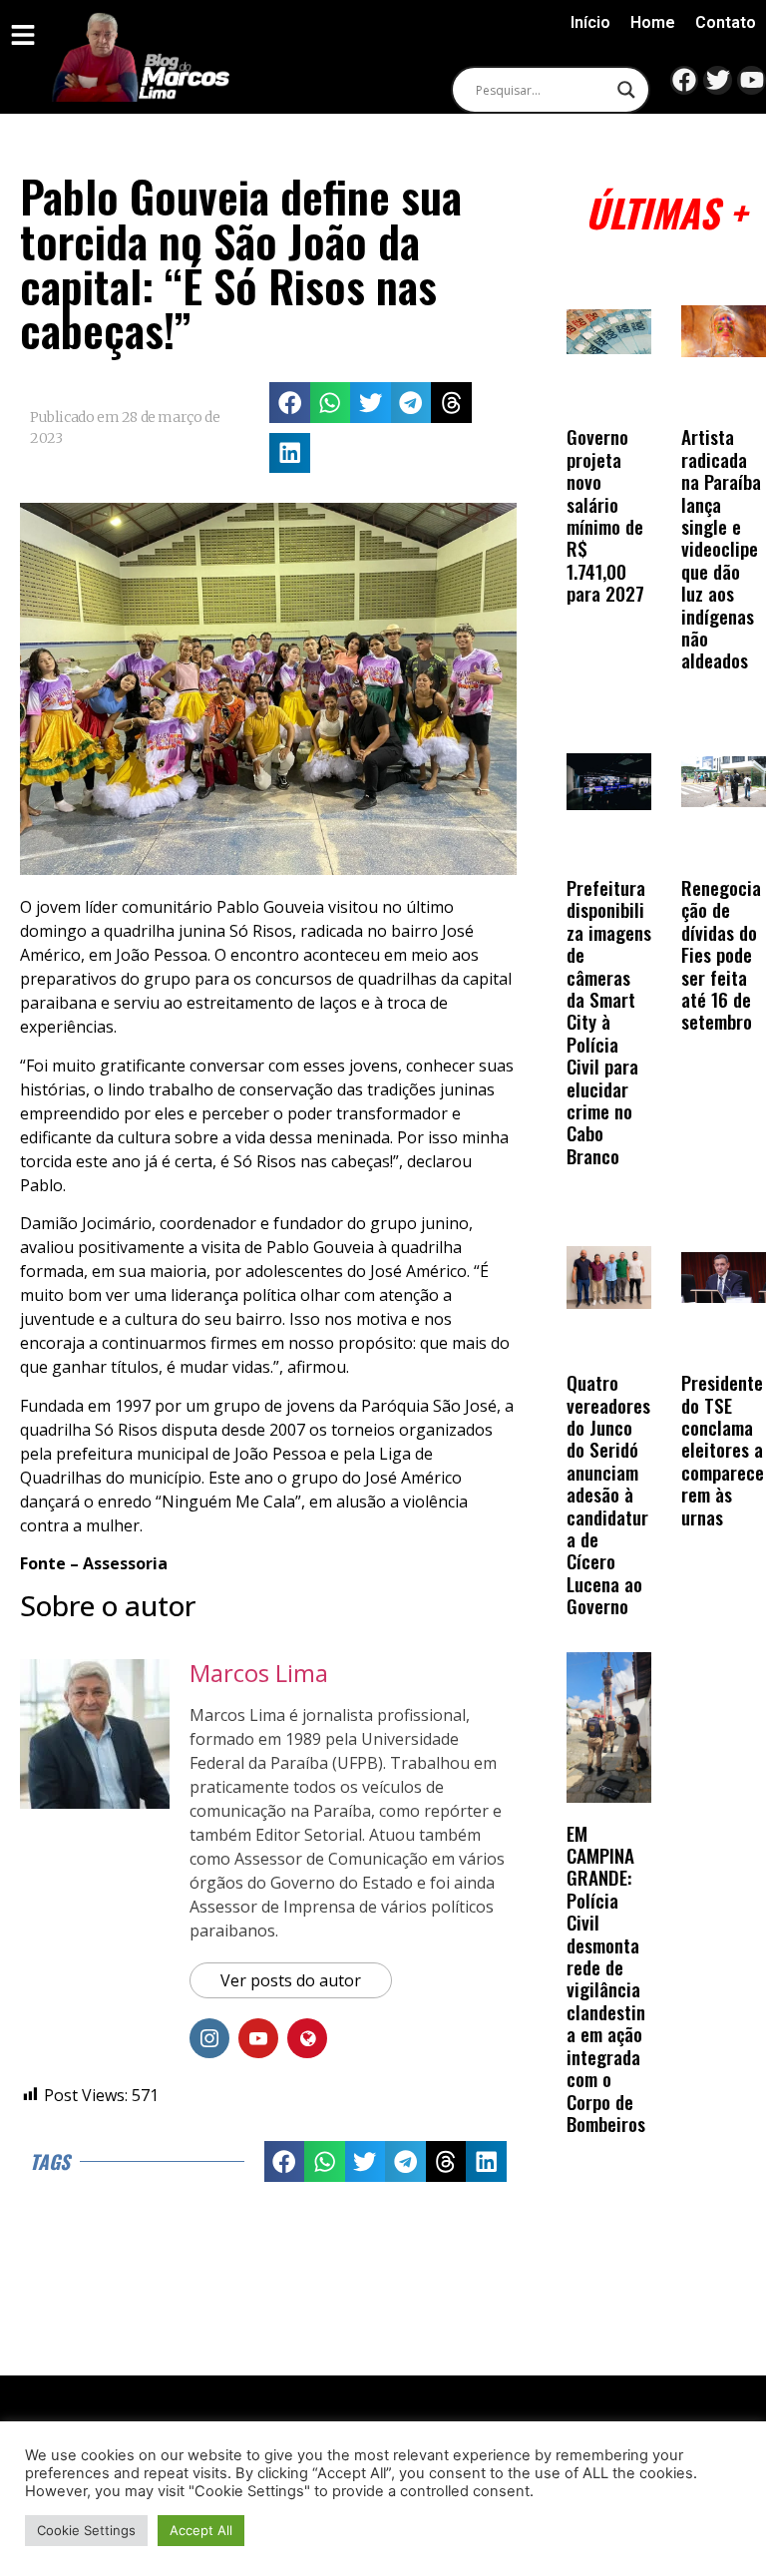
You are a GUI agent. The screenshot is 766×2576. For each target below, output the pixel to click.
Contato (726, 22)
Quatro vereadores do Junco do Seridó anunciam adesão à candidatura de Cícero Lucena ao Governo (608, 1494)
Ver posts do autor (291, 1980)
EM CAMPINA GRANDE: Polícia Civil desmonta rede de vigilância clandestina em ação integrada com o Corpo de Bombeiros (606, 1978)
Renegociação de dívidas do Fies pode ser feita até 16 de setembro (721, 954)
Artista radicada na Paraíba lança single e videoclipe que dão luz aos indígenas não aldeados (721, 548)
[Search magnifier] (626, 90)
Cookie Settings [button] (86, 2530)
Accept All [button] (201, 2530)
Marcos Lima (259, 1673)
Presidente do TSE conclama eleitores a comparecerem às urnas (723, 1449)
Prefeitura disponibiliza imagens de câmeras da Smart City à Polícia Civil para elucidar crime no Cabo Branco (609, 1022)
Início (590, 22)
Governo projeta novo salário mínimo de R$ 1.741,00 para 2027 (605, 515)
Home (653, 22)
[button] (290, 403)
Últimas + (666, 212)
